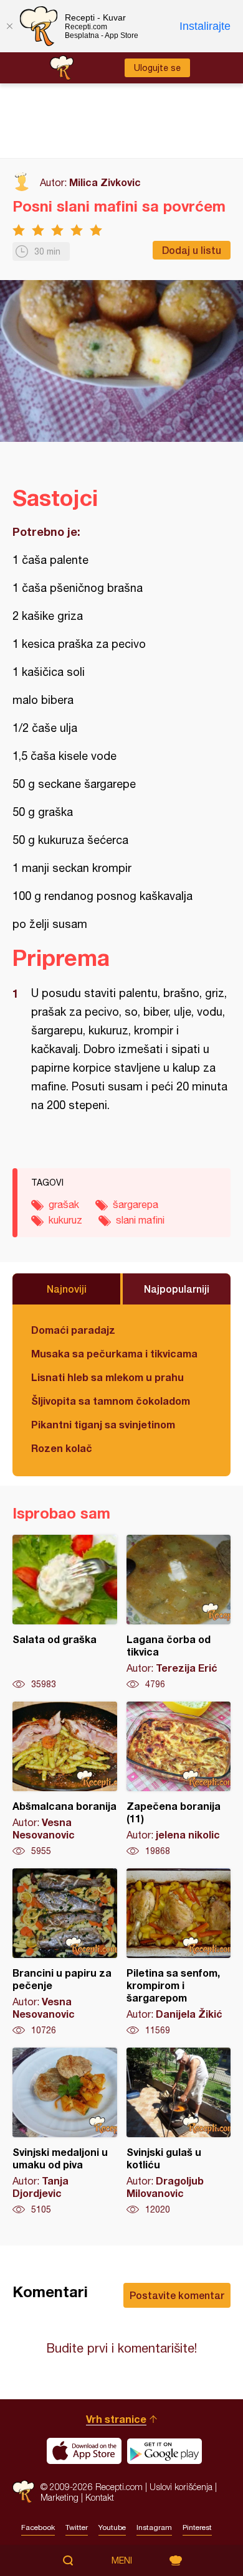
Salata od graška (65, 1613)
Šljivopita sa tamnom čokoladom (111, 1401)
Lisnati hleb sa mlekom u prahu (107, 1377)
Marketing (60, 2497)
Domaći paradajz (73, 1330)
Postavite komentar (177, 2295)
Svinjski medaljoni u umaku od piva (65, 2132)
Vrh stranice (116, 2419)
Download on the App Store (84, 2451)
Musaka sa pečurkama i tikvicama (114, 1353)
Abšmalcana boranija (65, 1779)
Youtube (112, 2527)
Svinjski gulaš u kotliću (179, 2132)
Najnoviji (67, 1289)
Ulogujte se (157, 68)
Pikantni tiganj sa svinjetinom (103, 1424)
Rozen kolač (62, 1448)
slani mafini (140, 1220)
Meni (122, 2560)
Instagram (154, 2527)
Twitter (77, 2527)
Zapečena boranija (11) (179, 1779)
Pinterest (197, 2527)
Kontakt (100, 2497)
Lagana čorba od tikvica (179, 1613)
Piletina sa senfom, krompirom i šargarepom (179, 1952)
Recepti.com (23, 2492)
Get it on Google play (164, 2451)
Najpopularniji (177, 1289)
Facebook (38, 2527)
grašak (64, 1204)
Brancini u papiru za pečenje (65, 1952)
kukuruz (65, 1220)
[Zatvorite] (9, 26)
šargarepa (136, 1204)
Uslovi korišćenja (181, 2487)
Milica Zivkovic (105, 182)
